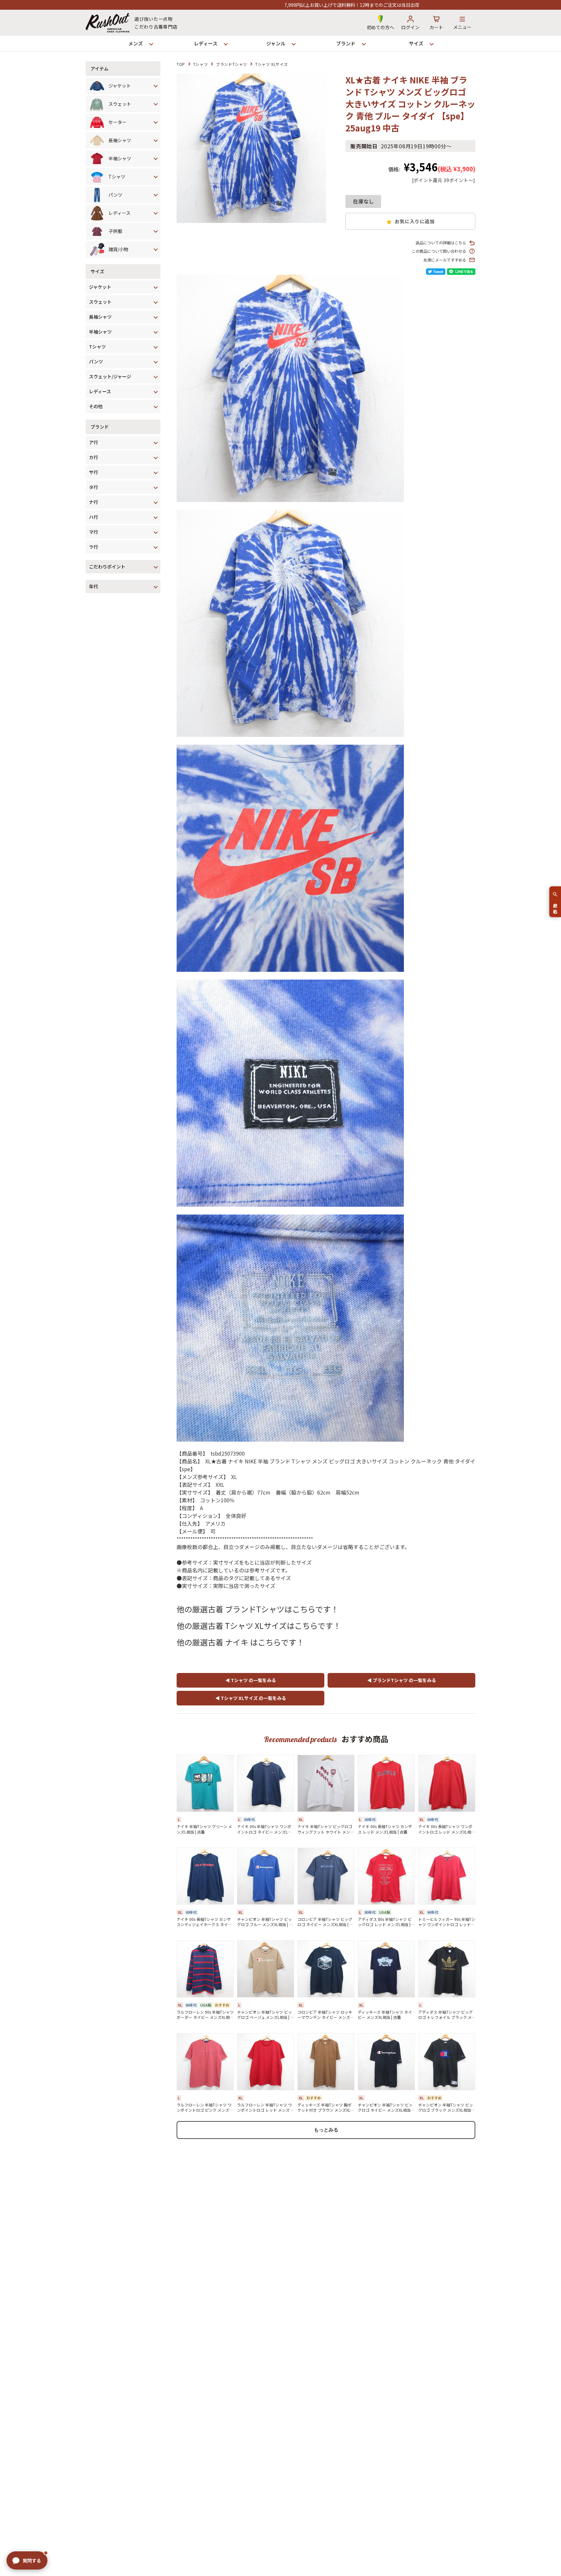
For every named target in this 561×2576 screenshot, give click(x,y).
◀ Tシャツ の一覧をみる (251, 1680)
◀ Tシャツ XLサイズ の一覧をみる (251, 1698)
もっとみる (326, 2130)
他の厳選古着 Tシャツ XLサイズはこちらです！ (259, 1625)
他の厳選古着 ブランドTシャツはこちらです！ (258, 1609)
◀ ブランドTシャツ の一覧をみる (402, 1680)
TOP (181, 64)
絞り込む (555, 906)
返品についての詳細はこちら (441, 243)
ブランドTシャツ (231, 64)
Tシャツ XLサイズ (272, 64)
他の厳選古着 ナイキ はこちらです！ (240, 1642)
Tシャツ (200, 64)
